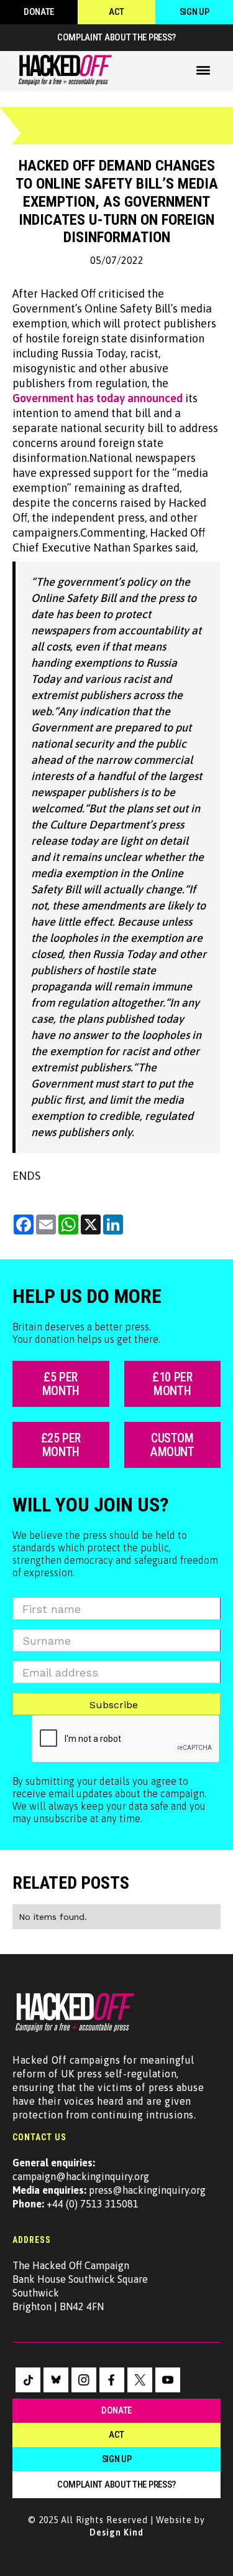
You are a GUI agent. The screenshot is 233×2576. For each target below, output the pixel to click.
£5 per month (61, 1384)
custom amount (172, 1445)
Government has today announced (98, 398)
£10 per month (172, 1384)
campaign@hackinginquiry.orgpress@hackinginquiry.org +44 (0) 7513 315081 (109, 2183)
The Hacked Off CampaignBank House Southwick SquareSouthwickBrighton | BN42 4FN (80, 2286)
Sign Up (194, 12)
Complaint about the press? (116, 37)
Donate (39, 12)
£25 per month (61, 1445)
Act (116, 12)
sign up (117, 2459)
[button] (203, 70)
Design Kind (116, 2532)
